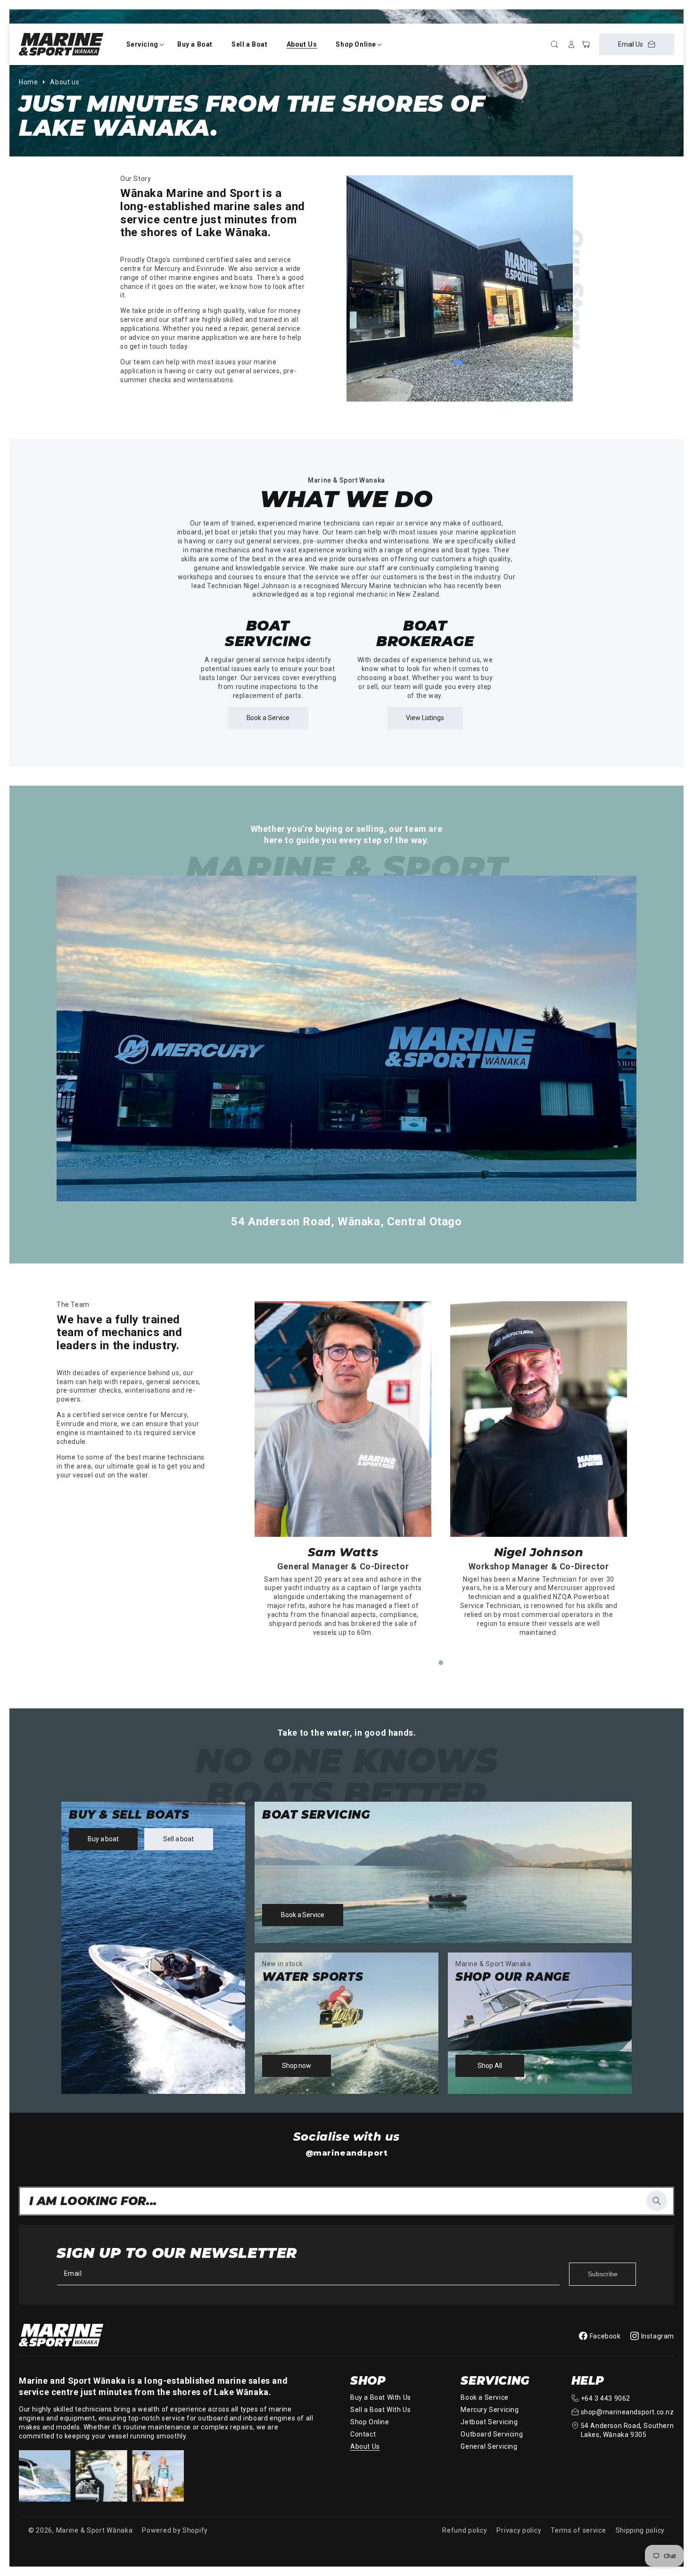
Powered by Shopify (175, 2530)
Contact (363, 2434)
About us (65, 82)
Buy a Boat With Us (381, 2397)
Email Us (631, 44)
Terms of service (578, 2530)
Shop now (297, 2066)
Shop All (490, 2066)
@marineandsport (347, 2153)
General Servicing (489, 2446)
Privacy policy (519, 2530)
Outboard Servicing (492, 2434)
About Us (365, 2446)
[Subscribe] (602, 2274)
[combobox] (346, 2201)
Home (28, 82)
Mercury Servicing (490, 2410)
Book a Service (268, 718)
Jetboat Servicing (489, 2422)
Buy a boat (103, 1839)
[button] (142, 44)
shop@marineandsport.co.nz (627, 2412)
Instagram (658, 2336)
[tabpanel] (343, 1474)
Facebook (605, 2336)
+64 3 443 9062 (606, 2398)
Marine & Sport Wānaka (95, 2530)
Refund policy (465, 2530)
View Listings (425, 718)
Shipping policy (640, 2530)
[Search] (657, 2201)
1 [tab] (441, 1663)
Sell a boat (178, 1839)
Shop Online (370, 2422)
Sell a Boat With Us (380, 2410)
